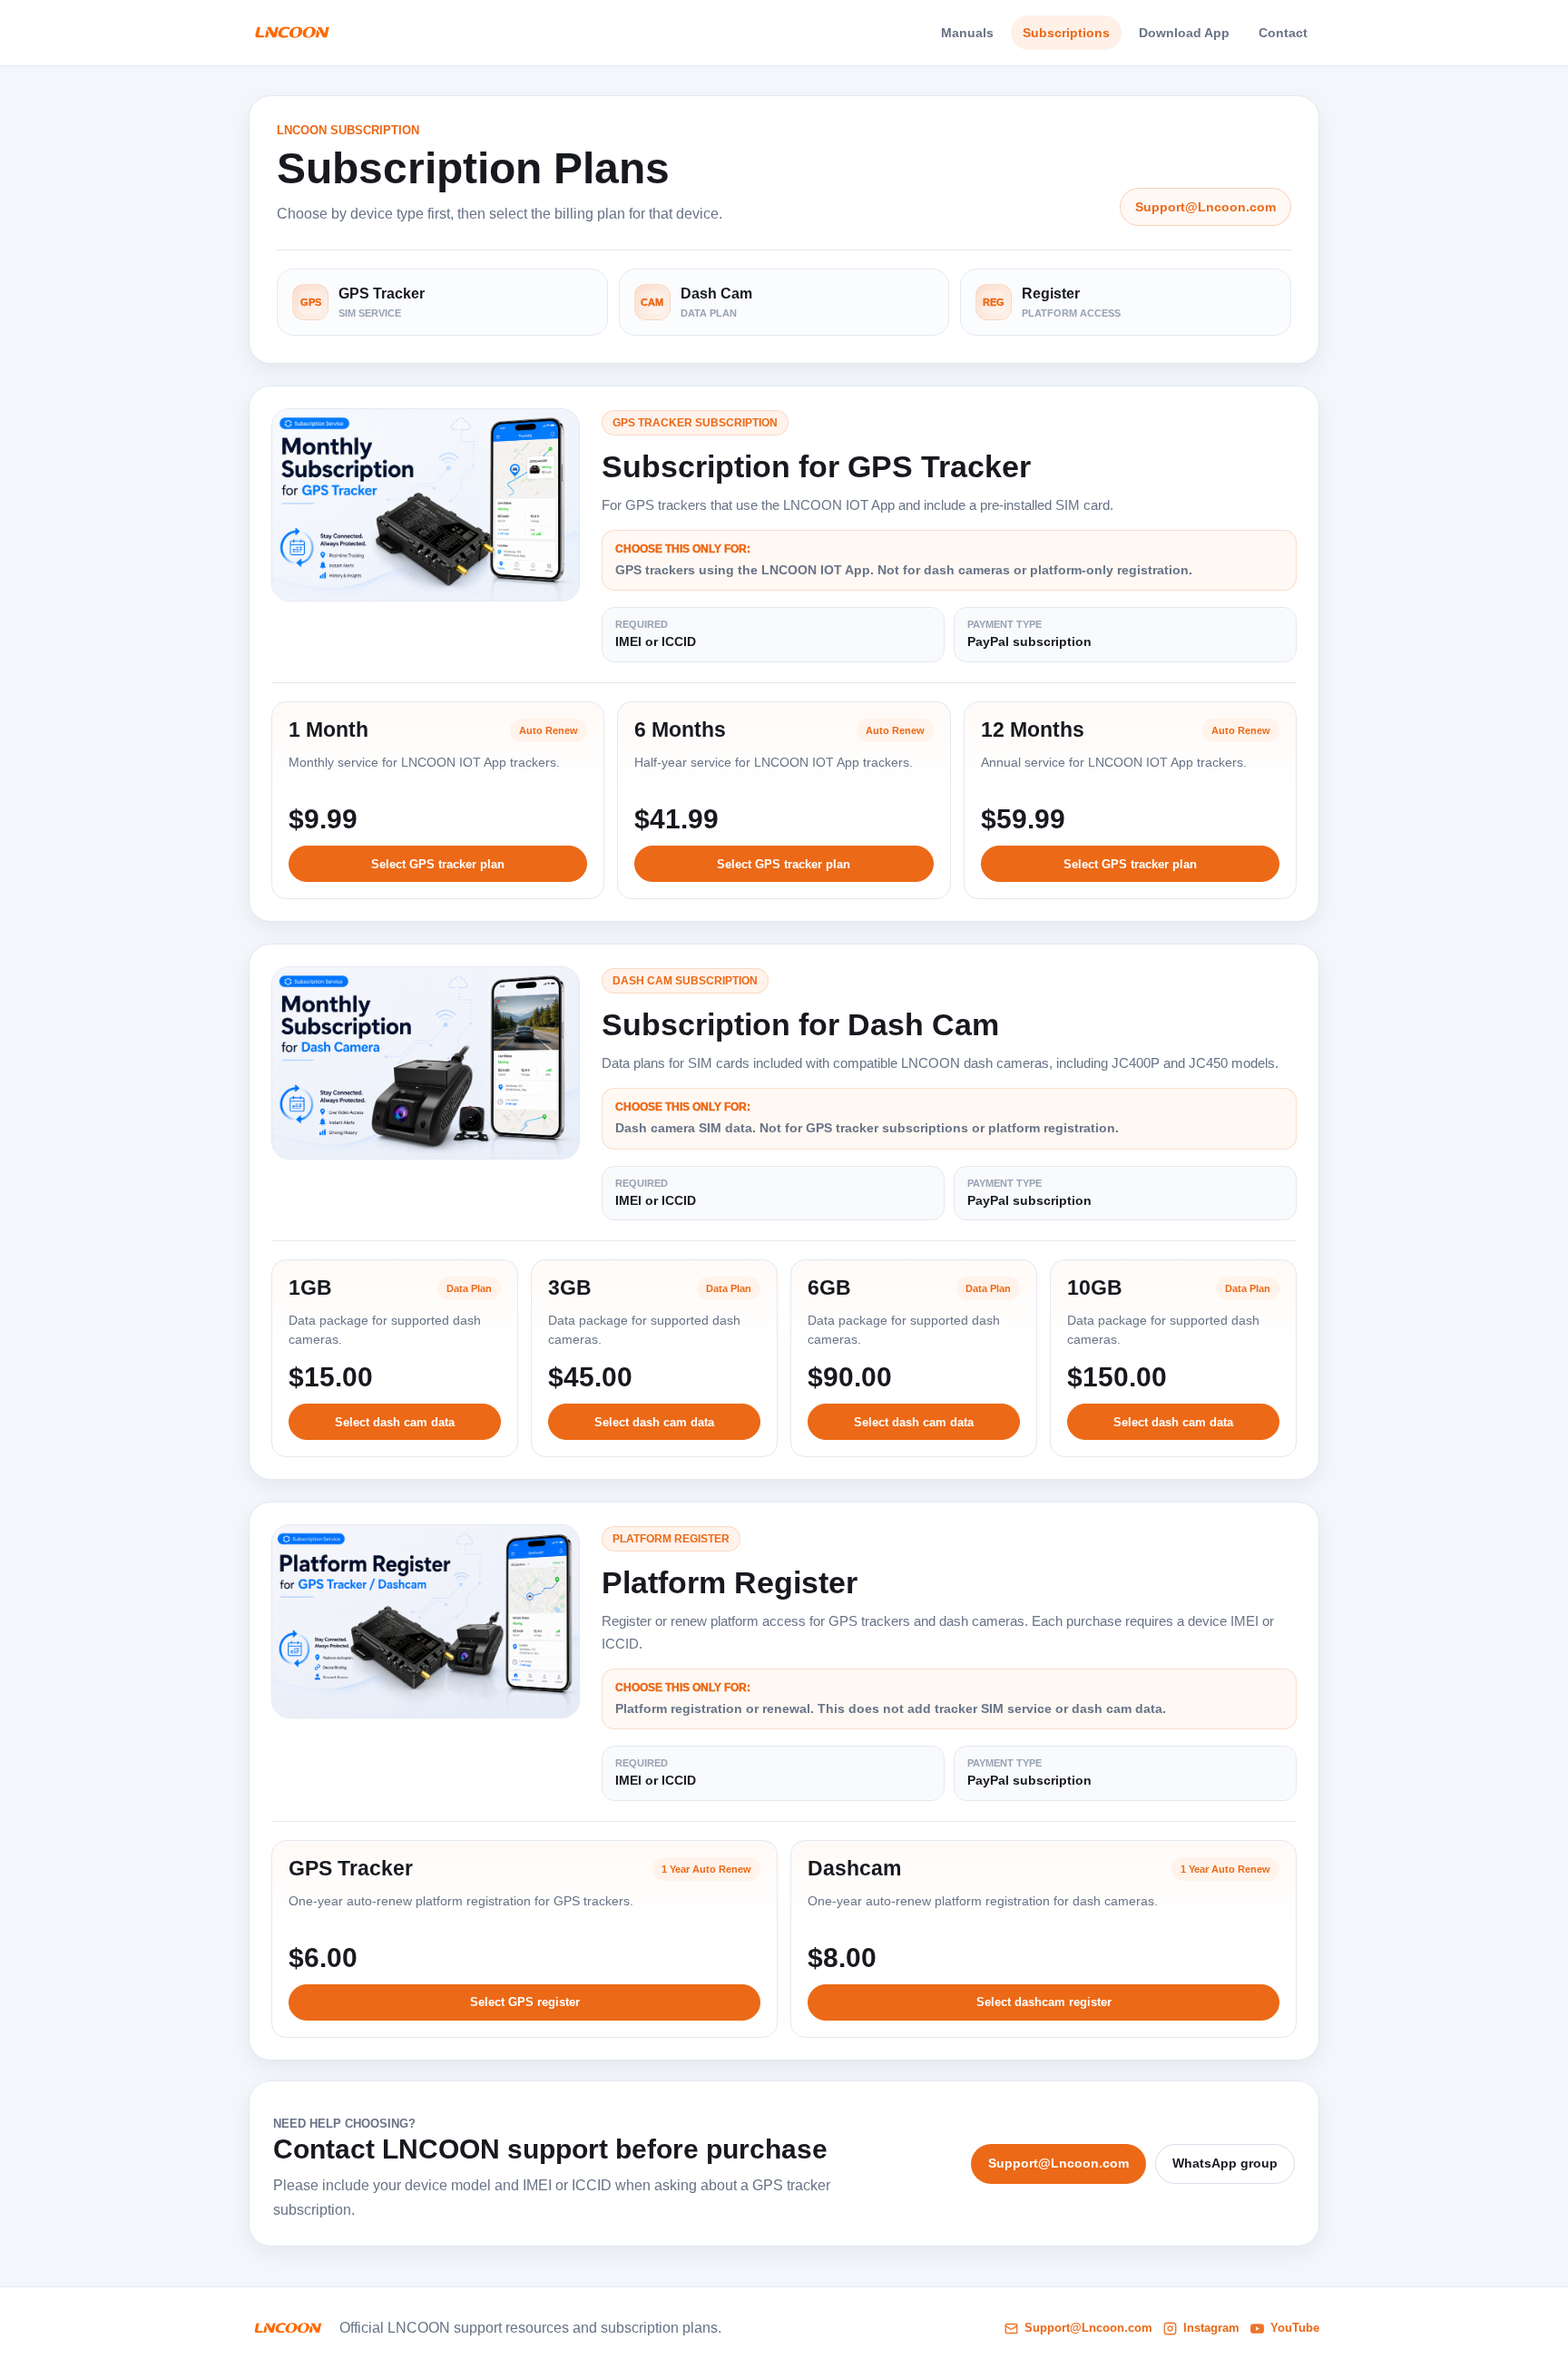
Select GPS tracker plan (438, 864)
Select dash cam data (395, 1422)
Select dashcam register (1044, 2002)
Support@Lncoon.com (1205, 207)
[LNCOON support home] (292, 33)
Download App (1184, 33)
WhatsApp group (1225, 2163)
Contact (1283, 33)
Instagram (1211, 2328)
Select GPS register (525, 2002)
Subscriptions (1066, 33)
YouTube (1295, 2328)
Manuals (967, 33)
